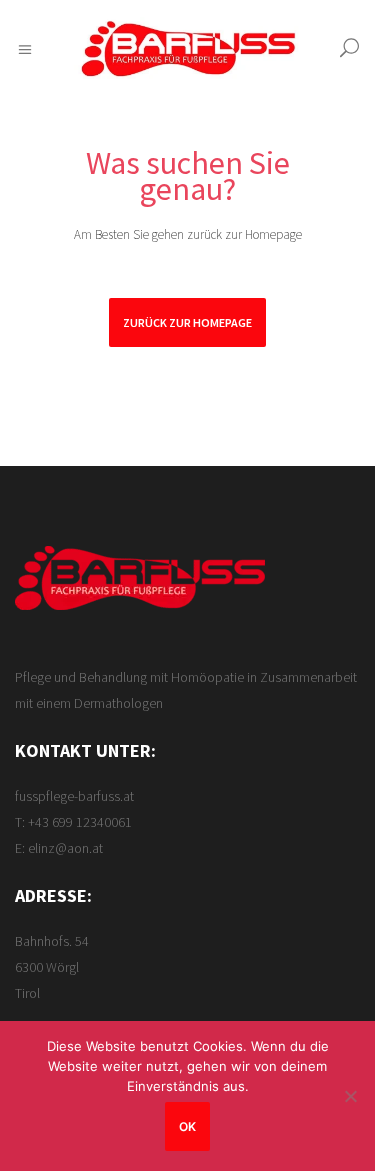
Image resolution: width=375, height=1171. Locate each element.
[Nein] (350, 1096)
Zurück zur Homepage (187, 322)
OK (187, 1126)
